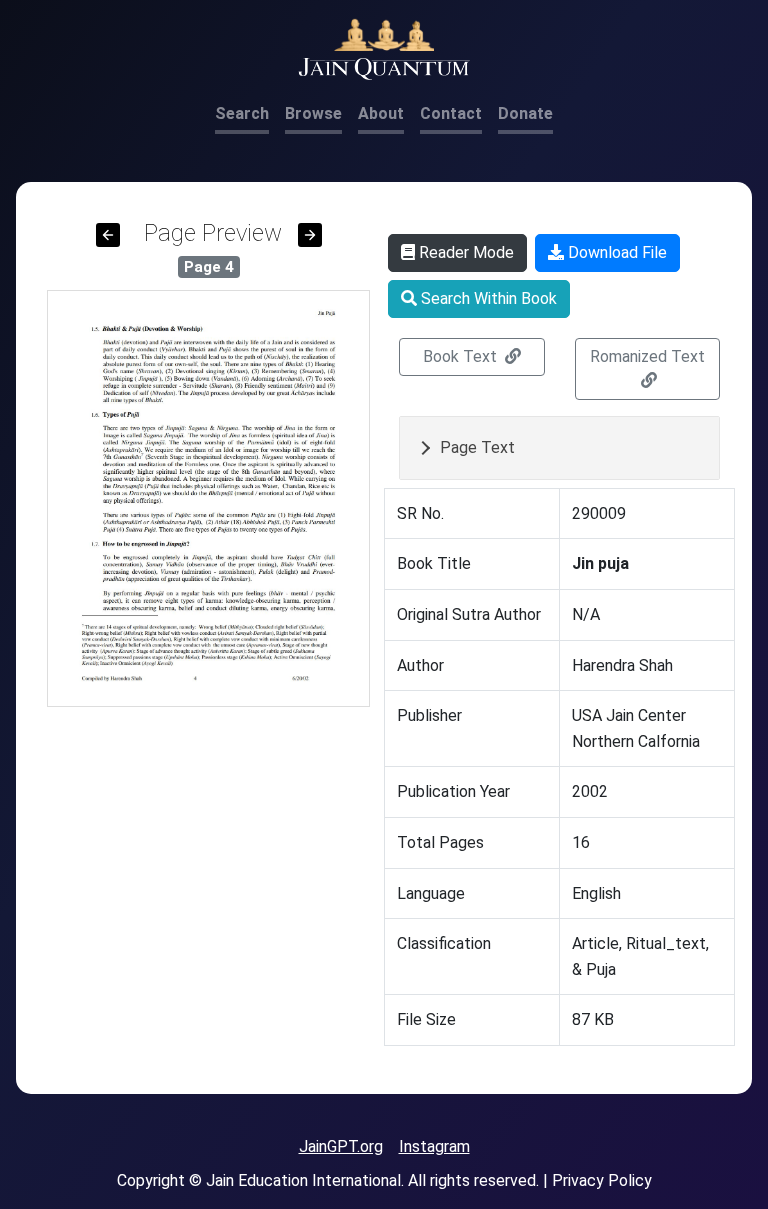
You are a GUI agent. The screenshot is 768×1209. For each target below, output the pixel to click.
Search (242, 113)
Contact (451, 113)
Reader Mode (464, 252)
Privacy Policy (602, 1180)
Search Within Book (487, 298)
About (381, 113)
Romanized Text (647, 356)
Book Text (462, 356)
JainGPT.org (341, 1146)
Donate (525, 113)
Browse (313, 113)
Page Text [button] (477, 447)
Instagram (434, 1146)
